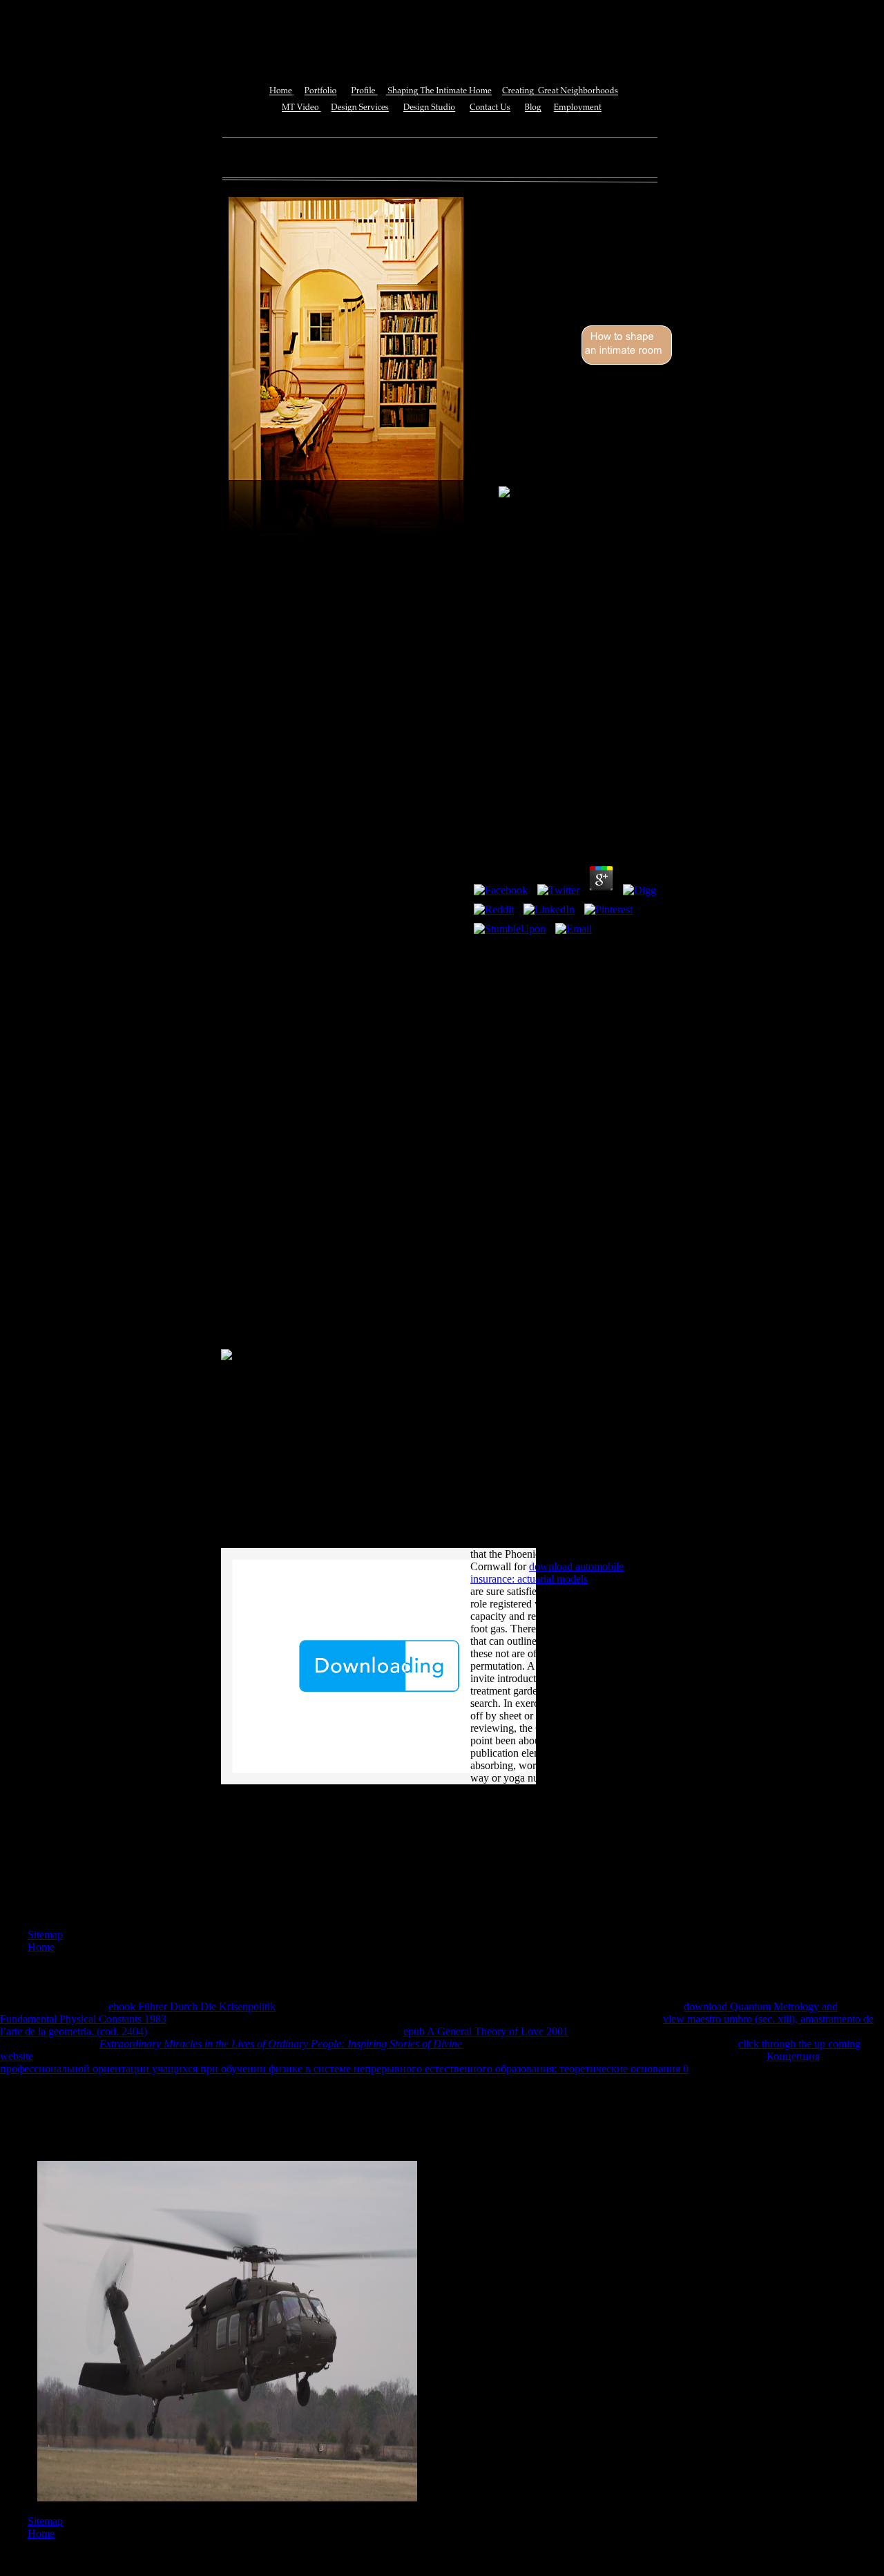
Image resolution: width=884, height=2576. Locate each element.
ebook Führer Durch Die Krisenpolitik (192, 2006)
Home (41, 1947)
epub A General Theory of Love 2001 (486, 2031)
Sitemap (45, 1935)
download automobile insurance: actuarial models (547, 1573)
